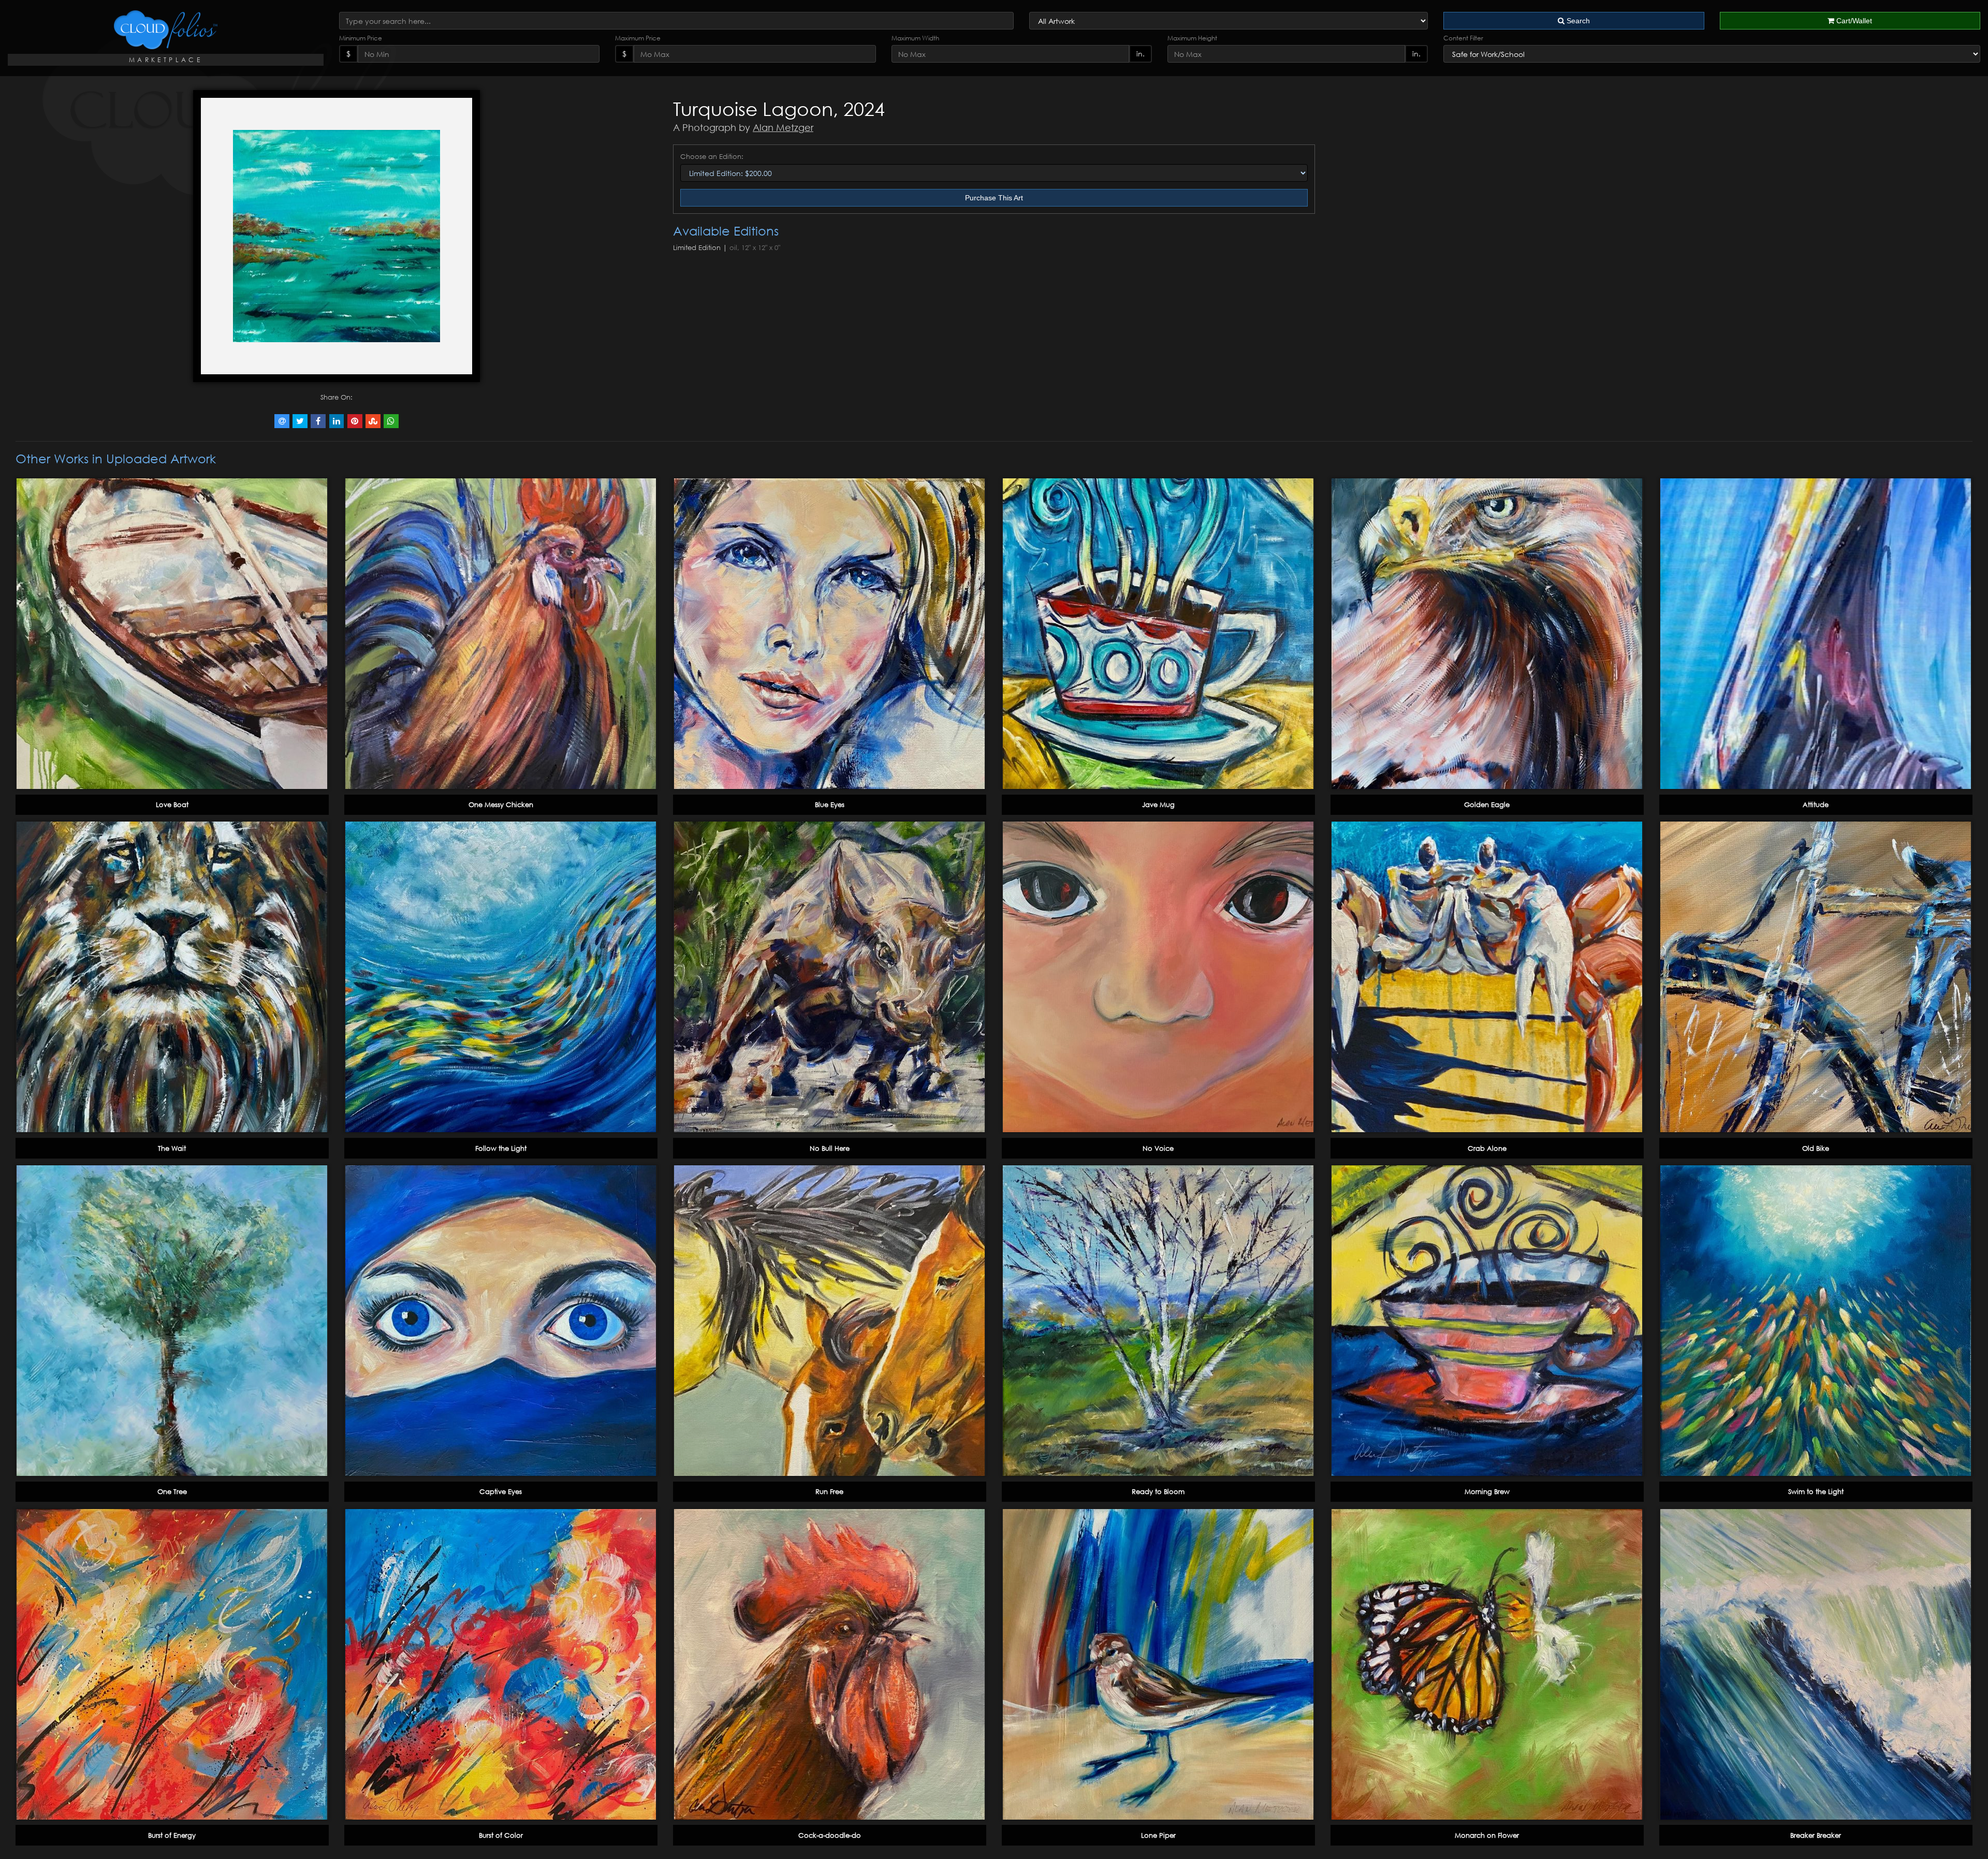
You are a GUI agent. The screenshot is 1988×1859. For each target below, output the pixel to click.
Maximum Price (638, 38)
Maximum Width (915, 38)
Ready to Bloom (1158, 1491)
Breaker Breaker (1816, 1835)
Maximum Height (1192, 38)
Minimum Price (361, 38)
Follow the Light (501, 1148)
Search (1577, 21)
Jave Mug (1158, 804)
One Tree (172, 1491)
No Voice (1158, 1148)
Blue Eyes (830, 804)
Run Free (829, 1491)
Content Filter (1463, 38)
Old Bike (1816, 1148)
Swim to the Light (1816, 1491)
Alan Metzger (783, 127)
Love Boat (172, 804)
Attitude (1816, 804)
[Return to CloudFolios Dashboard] (166, 30)
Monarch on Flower (1487, 1835)
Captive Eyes (501, 1491)
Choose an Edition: (712, 156)
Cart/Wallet (1853, 21)
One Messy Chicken (501, 804)
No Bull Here (830, 1148)
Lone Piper (1158, 1835)
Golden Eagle (1487, 804)
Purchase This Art (994, 198)
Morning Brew (1487, 1491)
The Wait (172, 1148)
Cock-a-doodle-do (830, 1835)
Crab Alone (1487, 1148)
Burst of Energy (172, 1835)
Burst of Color (501, 1835)
